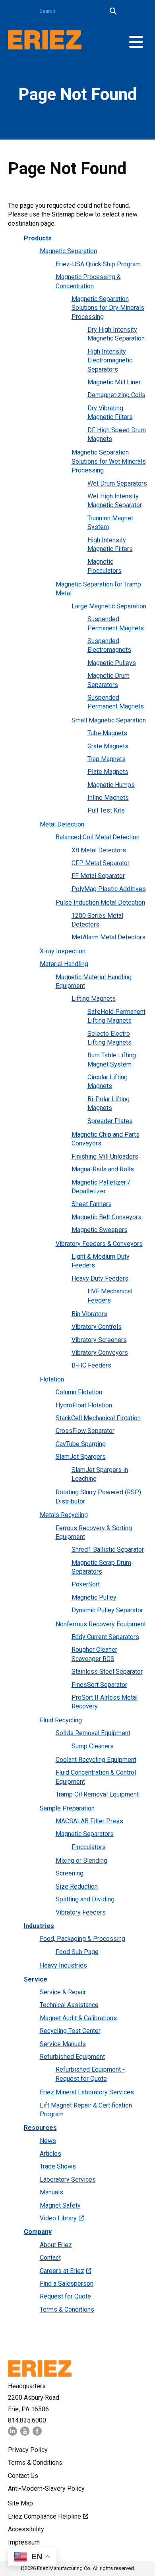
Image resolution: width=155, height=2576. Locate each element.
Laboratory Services (68, 2179)
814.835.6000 (27, 2420)
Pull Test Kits (106, 810)
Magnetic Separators (85, 1834)
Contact (50, 2258)
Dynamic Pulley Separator (107, 1610)
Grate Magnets (108, 746)
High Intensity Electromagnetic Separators (110, 360)
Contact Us (23, 2476)
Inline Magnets (108, 798)
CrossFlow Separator (85, 1431)
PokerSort (86, 1584)
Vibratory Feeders (81, 1912)
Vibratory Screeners (99, 1340)
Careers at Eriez (62, 2271)
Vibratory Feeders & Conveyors (99, 1244)
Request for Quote (65, 2296)
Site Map (20, 2503)
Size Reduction (77, 1886)
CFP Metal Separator (101, 863)
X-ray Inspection (63, 951)
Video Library (58, 2218)
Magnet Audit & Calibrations (78, 2018)
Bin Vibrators (89, 1314)
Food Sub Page (77, 1952)
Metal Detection (62, 824)
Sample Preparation (67, 1808)
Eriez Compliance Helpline (45, 2516)
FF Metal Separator (98, 876)
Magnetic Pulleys (112, 663)
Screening (70, 1873)
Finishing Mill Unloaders (105, 1156)
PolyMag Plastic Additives (109, 889)
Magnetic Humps (111, 785)
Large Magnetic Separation (109, 606)
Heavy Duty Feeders (100, 1278)
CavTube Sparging (81, 1444)
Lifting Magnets (94, 999)
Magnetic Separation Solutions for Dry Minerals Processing (108, 308)
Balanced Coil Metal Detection (98, 837)
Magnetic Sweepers (100, 1230)
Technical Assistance (69, 2005)
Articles (50, 2154)
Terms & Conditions (67, 2309)
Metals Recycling (64, 1515)
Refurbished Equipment (72, 2057)
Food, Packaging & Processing (82, 1939)
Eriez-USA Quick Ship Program (98, 264)
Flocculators (89, 1847)
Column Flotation (79, 1392)
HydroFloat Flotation (84, 1405)
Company (38, 2232)
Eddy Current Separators (105, 1637)
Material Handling (64, 964)
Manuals (51, 2192)
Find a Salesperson (67, 2284)
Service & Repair (63, 1992)
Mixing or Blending (81, 1861)
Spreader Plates (110, 1121)
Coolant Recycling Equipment (96, 1760)
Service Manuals (63, 2044)
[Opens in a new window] (13, 2433)
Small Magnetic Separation (109, 720)
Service (36, 1979)
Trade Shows (58, 2166)
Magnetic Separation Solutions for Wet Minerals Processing (109, 461)
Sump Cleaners (93, 1746)
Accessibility (26, 2529)
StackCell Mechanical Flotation (98, 1418)
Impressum (24, 2542)
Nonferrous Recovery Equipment (101, 1624)
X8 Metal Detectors (99, 850)
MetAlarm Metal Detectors (108, 937)
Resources (40, 2128)
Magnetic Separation (68, 251)
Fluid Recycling (61, 1720)
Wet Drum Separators (117, 483)
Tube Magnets (107, 733)
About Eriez (56, 2245)
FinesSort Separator (99, 1685)
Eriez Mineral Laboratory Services (87, 2092)
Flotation (52, 1379)
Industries (39, 1926)
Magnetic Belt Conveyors (107, 1217)
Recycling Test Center (70, 2031)
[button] (136, 42)
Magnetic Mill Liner (114, 382)
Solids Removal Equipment (93, 1733)
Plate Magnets (108, 772)
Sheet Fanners (92, 1204)
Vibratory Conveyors (100, 1353)
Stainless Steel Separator (107, 1672)
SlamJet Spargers (81, 1457)
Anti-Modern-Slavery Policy (46, 2488)
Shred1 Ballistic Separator (108, 1550)
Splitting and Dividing (85, 1899)
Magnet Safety (60, 2205)
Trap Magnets (107, 759)
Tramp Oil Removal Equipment (97, 1794)
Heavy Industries (63, 1965)
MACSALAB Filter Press (89, 1821)
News (48, 2141)
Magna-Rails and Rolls (103, 1169)
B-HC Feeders (91, 1365)
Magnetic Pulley (94, 1597)
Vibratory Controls (97, 1327)
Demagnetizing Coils (116, 395)
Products (38, 238)
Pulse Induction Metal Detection (100, 902)
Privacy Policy (28, 2450)
